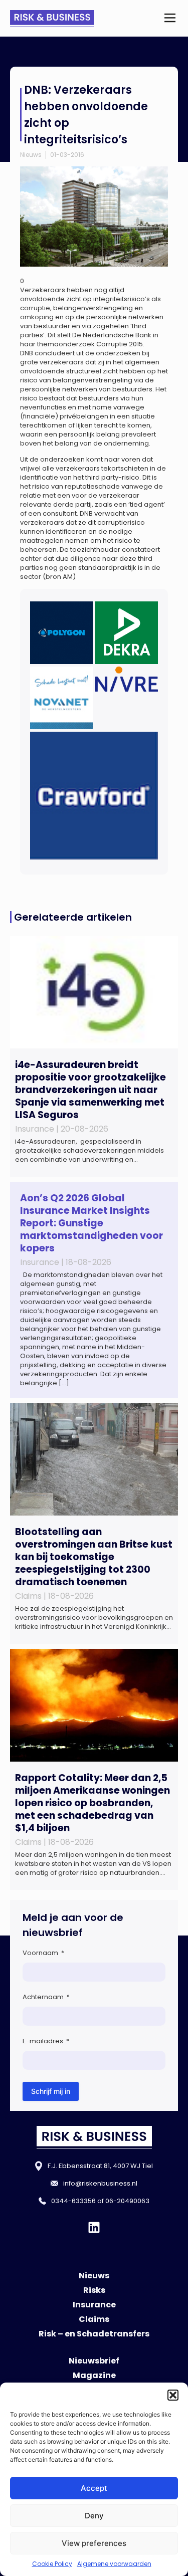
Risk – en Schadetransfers (94, 2334)
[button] (173, 2395)
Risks (94, 2290)
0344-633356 (73, 2201)
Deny (94, 2516)
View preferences (94, 2543)
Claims (94, 2319)
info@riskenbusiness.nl (100, 2183)
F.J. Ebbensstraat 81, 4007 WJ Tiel (100, 2166)
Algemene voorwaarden (114, 2564)
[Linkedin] (94, 2227)
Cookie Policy (52, 2564)
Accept (94, 2488)
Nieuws (31, 155)
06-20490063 (127, 2201)
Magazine (94, 2375)
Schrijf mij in (51, 2091)
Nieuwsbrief (94, 2361)
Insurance (94, 2305)
